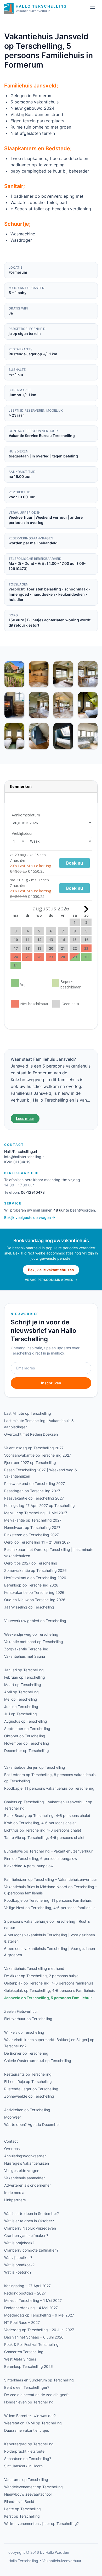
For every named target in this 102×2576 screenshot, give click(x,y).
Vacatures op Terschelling (26, 2480)
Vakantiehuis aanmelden (25, 2178)
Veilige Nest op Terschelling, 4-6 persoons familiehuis (50, 1908)
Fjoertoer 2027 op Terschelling (30, 1463)
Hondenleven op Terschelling (29, 2402)
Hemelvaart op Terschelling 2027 (32, 1527)
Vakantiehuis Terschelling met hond (34, 1968)
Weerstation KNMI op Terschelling (33, 2423)
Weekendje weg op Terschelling (31, 1634)
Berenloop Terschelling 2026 (29, 2366)
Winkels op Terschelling (24, 2032)
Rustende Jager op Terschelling (31, 2089)
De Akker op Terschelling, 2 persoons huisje (41, 1976)
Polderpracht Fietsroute (24, 2451)
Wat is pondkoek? (19, 2265)
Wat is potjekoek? (19, 2243)
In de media (14, 2193)
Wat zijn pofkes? (18, 2257)
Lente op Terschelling (22, 2509)
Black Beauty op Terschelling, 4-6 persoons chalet (47, 1815)
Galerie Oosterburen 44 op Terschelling (38, 2061)
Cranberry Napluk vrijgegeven (30, 2228)
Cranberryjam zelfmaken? (26, 2235)
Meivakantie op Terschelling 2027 (33, 1520)
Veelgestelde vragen (22, 2171)
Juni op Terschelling (21, 1707)
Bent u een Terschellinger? (27, 2387)
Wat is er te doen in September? (32, 2213)
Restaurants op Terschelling (28, 2074)
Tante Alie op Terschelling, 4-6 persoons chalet (44, 1837)
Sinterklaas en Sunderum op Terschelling (39, 2380)
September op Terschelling (27, 1729)
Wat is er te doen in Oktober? (29, 2221)
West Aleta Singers (20, 2359)
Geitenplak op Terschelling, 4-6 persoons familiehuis (49, 1983)
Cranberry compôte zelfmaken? (31, 2250)
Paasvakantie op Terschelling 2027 (34, 1498)
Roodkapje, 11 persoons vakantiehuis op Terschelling (49, 1788)
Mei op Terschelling (21, 1699)
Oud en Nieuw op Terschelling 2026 (35, 1600)
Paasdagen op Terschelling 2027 (32, 1491)
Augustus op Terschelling (26, 1721)
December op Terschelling (27, 1751)
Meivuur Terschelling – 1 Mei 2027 (33, 2300)
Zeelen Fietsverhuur (21, 2011)
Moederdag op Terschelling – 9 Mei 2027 (39, 2315)
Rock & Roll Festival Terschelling (31, 2344)
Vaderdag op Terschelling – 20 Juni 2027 (39, 2330)
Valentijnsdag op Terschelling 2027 (34, 1448)
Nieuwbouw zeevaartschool (28, 2494)
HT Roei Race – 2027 (22, 2322)
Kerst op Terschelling (22, 2516)
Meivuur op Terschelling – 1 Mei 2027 (36, 1513)
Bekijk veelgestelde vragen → (30, 1217)
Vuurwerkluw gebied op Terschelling (35, 1621)
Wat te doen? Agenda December (32, 2124)
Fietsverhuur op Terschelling (28, 2019)
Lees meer (25, 1118)
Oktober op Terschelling (25, 1736)
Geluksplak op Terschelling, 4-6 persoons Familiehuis (49, 1990)
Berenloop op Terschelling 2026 (31, 1585)
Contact (11, 2141)
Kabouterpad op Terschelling (29, 2444)
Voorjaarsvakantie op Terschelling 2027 (38, 1455)
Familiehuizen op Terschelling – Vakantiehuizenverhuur (51, 1879)
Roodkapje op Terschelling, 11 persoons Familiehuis (48, 1900)
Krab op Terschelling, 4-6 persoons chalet (40, 1823)
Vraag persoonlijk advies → (51, 1280)
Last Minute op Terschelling (28, 1413)
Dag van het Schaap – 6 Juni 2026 (34, 2337)
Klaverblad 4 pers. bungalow (29, 1866)
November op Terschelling (27, 1743)
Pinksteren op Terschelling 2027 (32, 1535)
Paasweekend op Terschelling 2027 (35, 1483)
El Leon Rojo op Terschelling (28, 2082)
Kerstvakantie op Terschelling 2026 (34, 1592)
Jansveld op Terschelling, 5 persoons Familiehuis (48, 1998)
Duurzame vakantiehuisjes (27, 2430)
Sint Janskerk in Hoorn (23, 2466)
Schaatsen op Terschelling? (28, 2459)
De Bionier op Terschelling (26, 2053)
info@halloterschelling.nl (25, 1157)
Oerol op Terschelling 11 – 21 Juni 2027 (37, 1542)
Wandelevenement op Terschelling (33, 2487)
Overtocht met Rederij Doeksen (31, 1434)
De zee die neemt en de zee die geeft (36, 2395)
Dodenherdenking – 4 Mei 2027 (31, 2308)
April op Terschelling (21, 1692)
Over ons (12, 2149)
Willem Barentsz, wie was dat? (30, 2416)
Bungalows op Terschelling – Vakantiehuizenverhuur (48, 1851)
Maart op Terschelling (23, 1685)
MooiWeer (13, 2117)
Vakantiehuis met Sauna (25, 1656)
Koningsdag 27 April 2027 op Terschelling (39, 1505)
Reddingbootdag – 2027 (25, 2293)
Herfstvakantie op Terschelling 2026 (35, 1578)
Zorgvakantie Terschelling (26, 1649)
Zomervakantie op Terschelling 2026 (35, 1570)
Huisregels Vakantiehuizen (27, 2163)
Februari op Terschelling (25, 1677)
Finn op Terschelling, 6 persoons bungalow (41, 1858)
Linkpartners (15, 2200)
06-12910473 (33, 1192)
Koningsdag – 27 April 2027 (27, 2286)
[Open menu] (93, 8)
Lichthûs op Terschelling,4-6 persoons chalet (43, 1830)
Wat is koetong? (18, 2272)
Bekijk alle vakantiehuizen (51, 1270)
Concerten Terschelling (24, 2352)
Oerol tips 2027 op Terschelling (31, 1563)
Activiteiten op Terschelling (27, 2110)
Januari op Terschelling (24, 1670)
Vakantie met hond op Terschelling (34, 1642)
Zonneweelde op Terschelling (29, 2096)
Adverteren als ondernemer (27, 2185)
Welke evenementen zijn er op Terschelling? (41, 2524)
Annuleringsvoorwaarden (25, 2156)
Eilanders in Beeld (19, 2502)
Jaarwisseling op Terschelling (29, 1607)
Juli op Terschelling (21, 1714)
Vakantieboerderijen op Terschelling (35, 1767)
